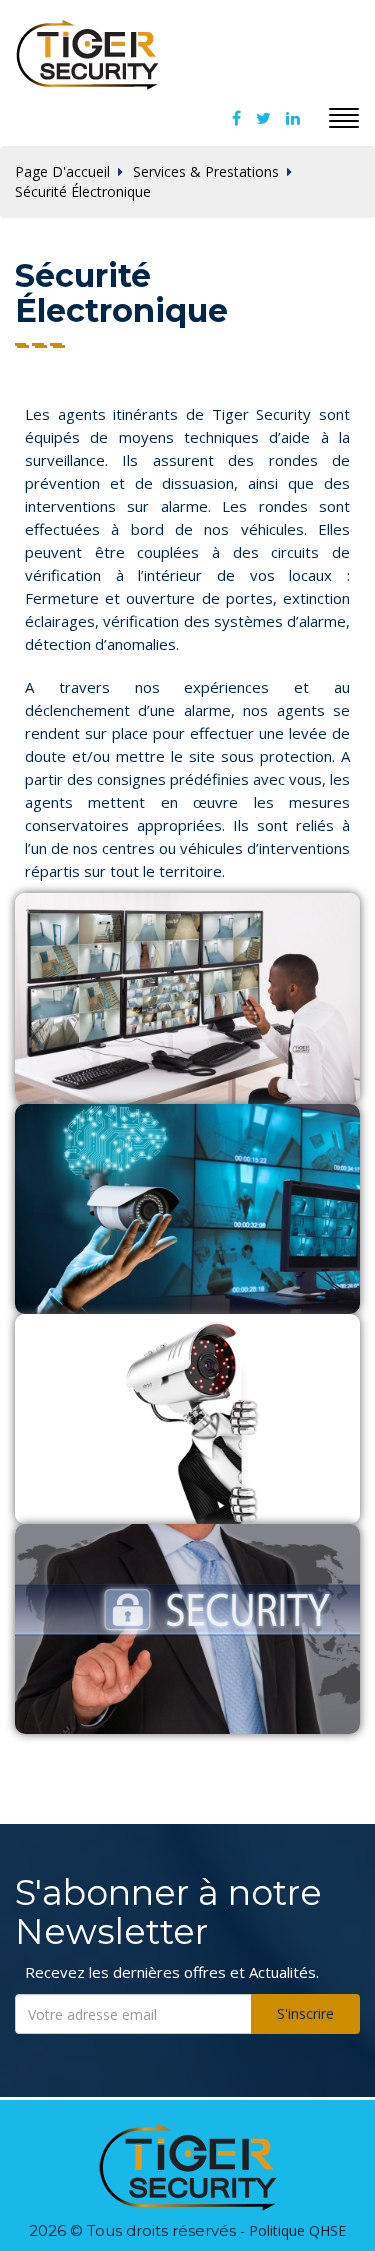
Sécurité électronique (83, 191)
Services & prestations (206, 171)
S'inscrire (305, 2013)
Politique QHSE (297, 2230)
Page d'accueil (62, 171)
